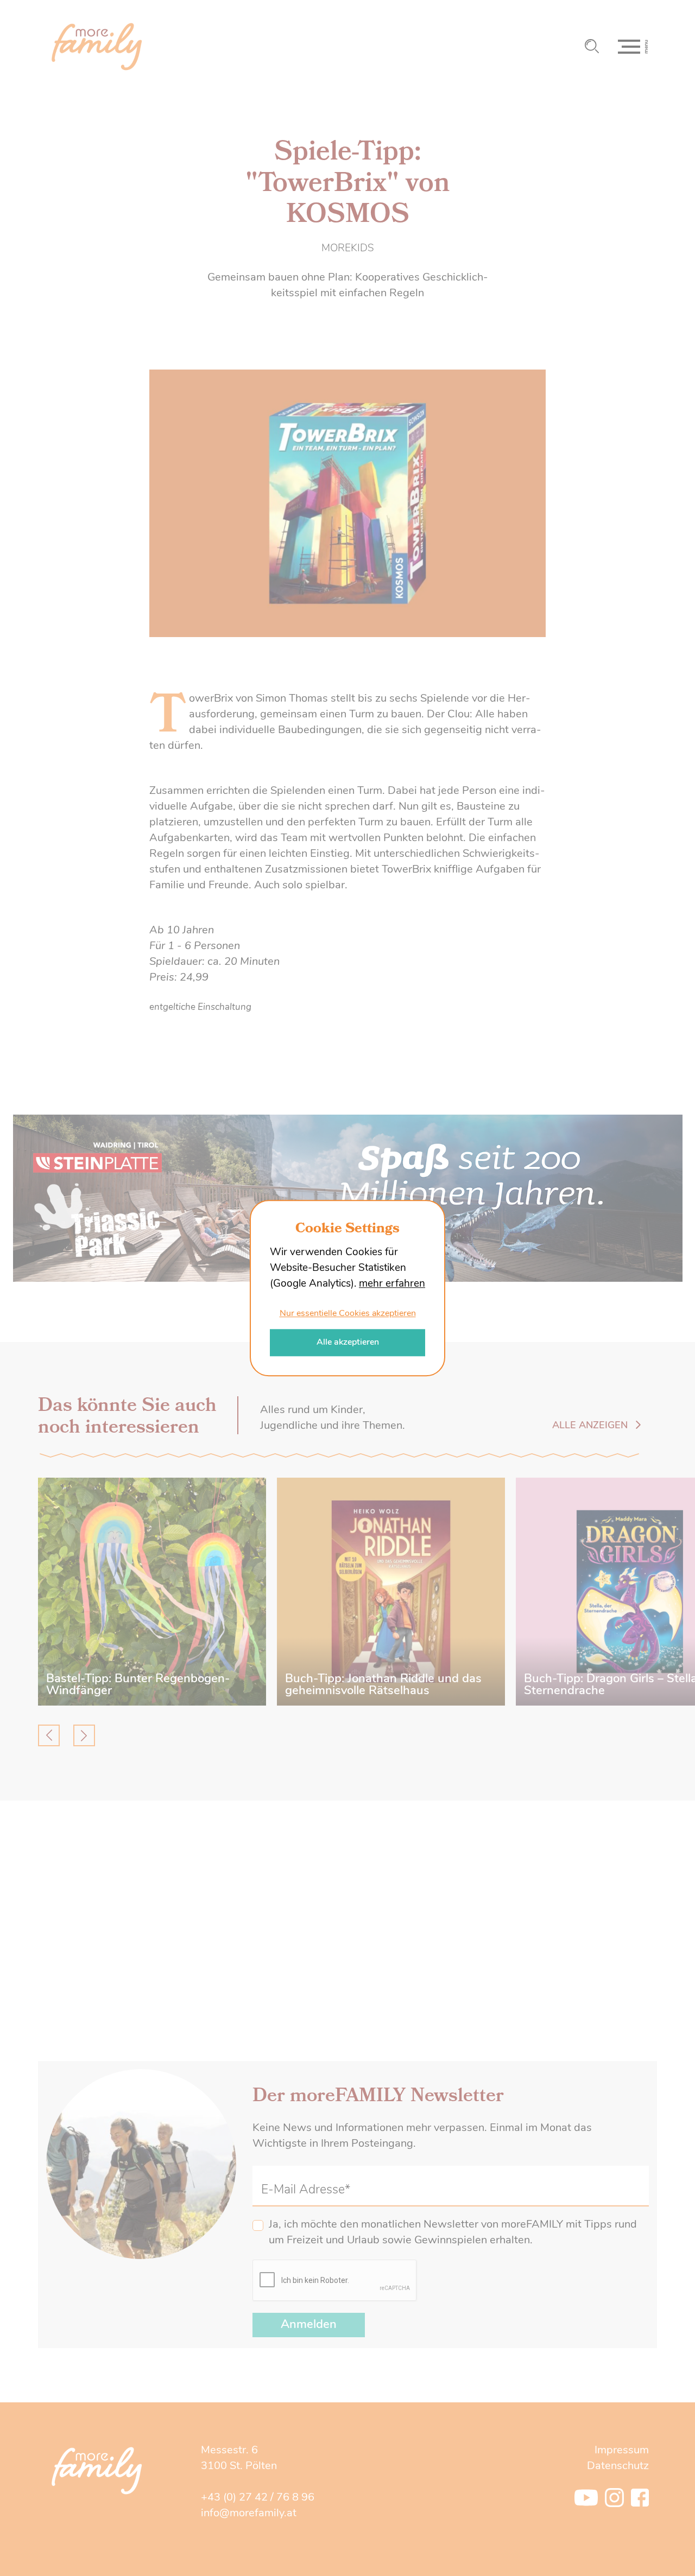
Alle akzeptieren (348, 1343)
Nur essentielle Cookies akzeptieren (348, 1314)
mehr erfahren (392, 1285)
